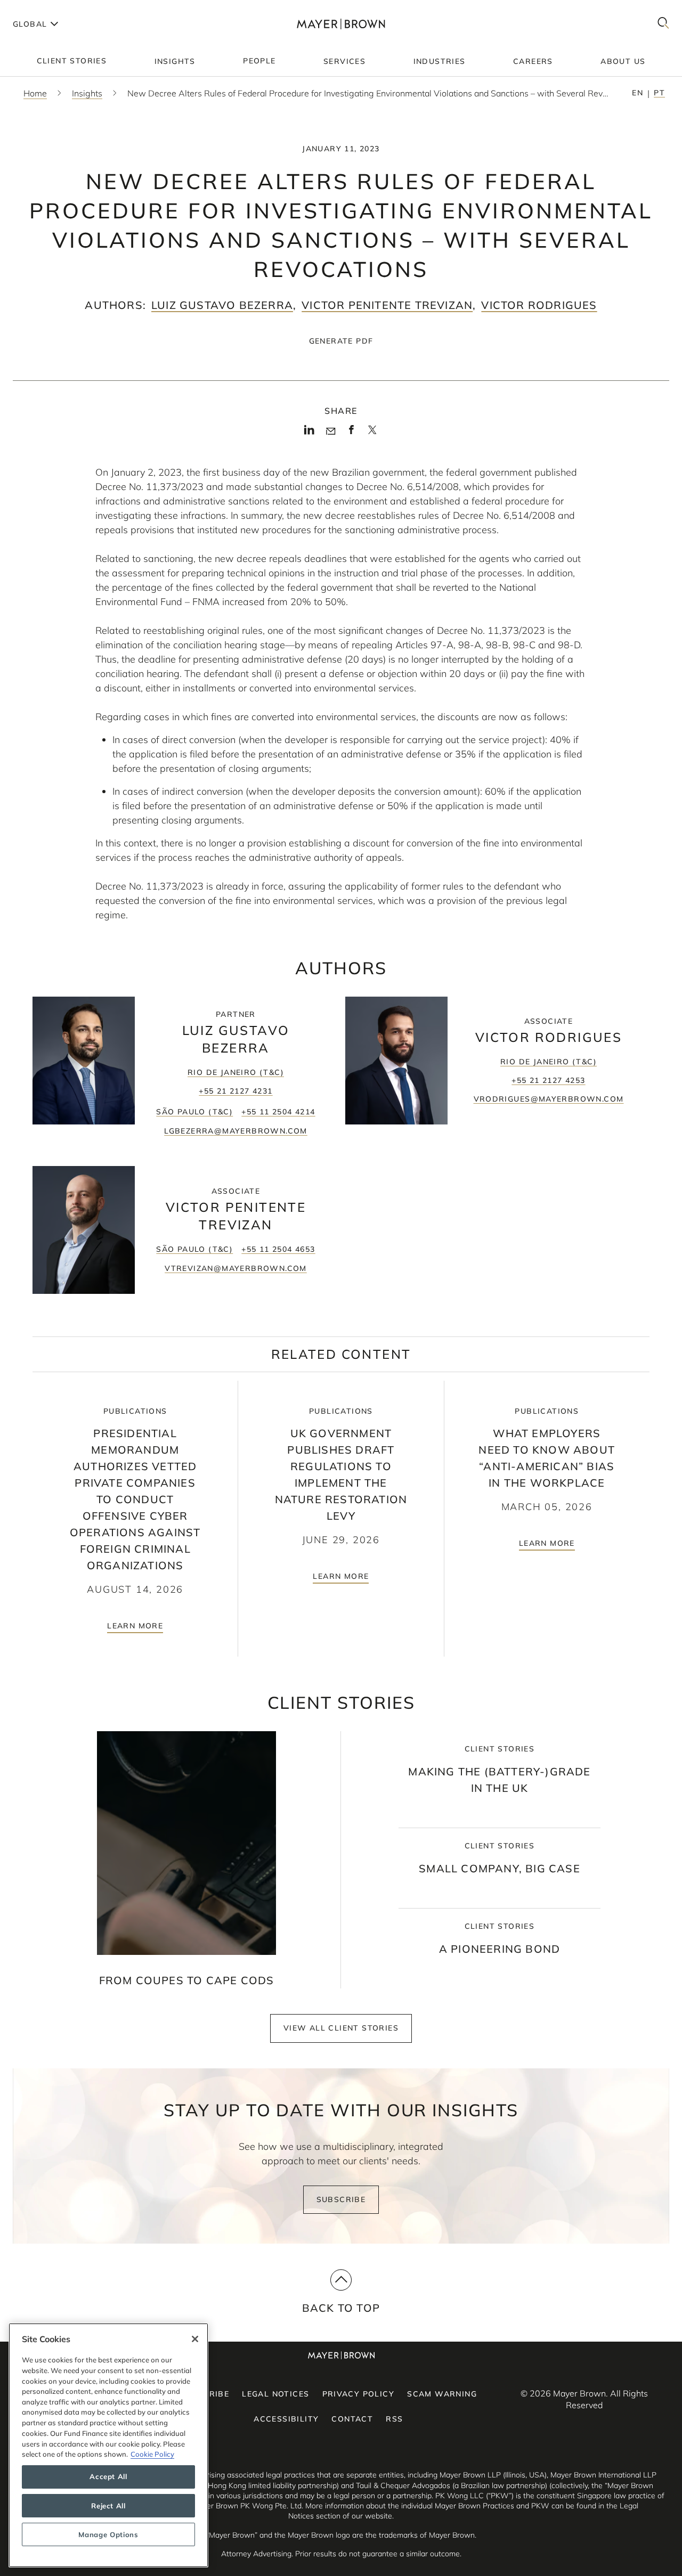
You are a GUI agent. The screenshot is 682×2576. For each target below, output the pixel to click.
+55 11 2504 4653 (278, 1249)
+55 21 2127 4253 (548, 1080)
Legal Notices (275, 2394)
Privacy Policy (359, 2394)
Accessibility (286, 2419)
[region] (108, 2445)
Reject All (108, 2506)
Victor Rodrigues (539, 305)
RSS (394, 2419)
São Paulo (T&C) (194, 1112)
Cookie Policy (152, 2454)
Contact (352, 2419)
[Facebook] (351, 433)
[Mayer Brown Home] (341, 24)
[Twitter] (372, 434)
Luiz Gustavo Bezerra (222, 305)
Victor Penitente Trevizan (387, 305)
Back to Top (341, 2308)
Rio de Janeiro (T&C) (236, 1072)
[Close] (195, 2339)
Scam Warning (442, 2394)
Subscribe (341, 2199)
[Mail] (331, 431)
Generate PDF (341, 341)
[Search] (663, 24)
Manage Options (108, 2534)
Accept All (108, 2477)
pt (659, 93)
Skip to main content (52, 9)
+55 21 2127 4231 (236, 1091)
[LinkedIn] (309, 433)
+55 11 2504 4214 (278, 1112)
